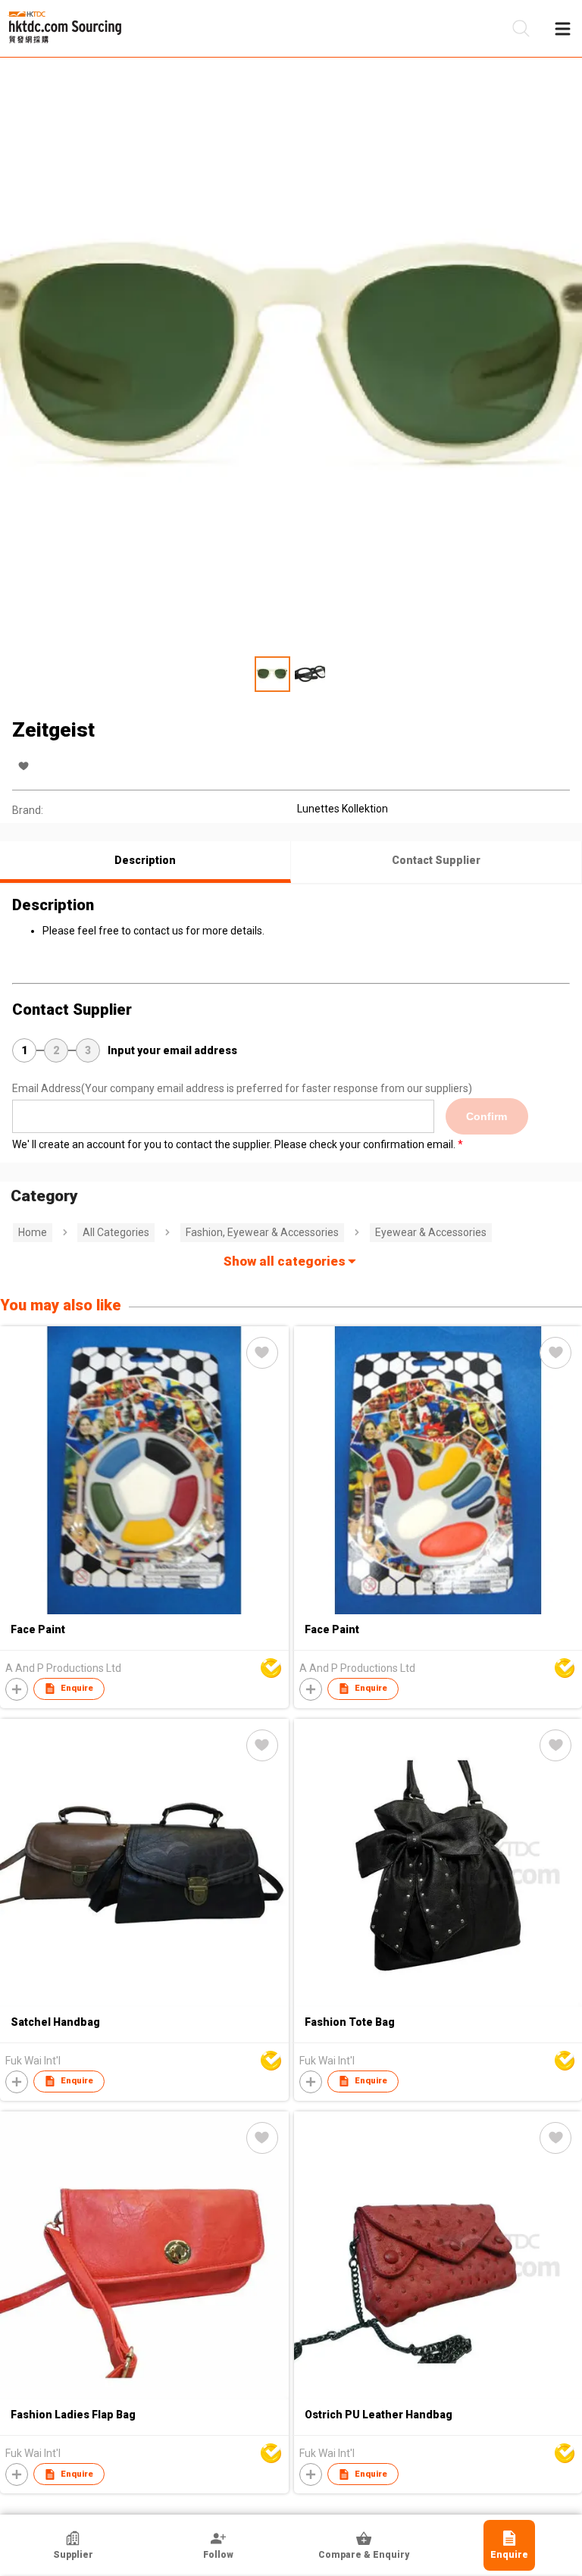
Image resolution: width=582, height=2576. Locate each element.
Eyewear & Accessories (431, 1232)
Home (33, 1232)
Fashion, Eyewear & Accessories (262, 1232)
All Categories (116, 1232)
